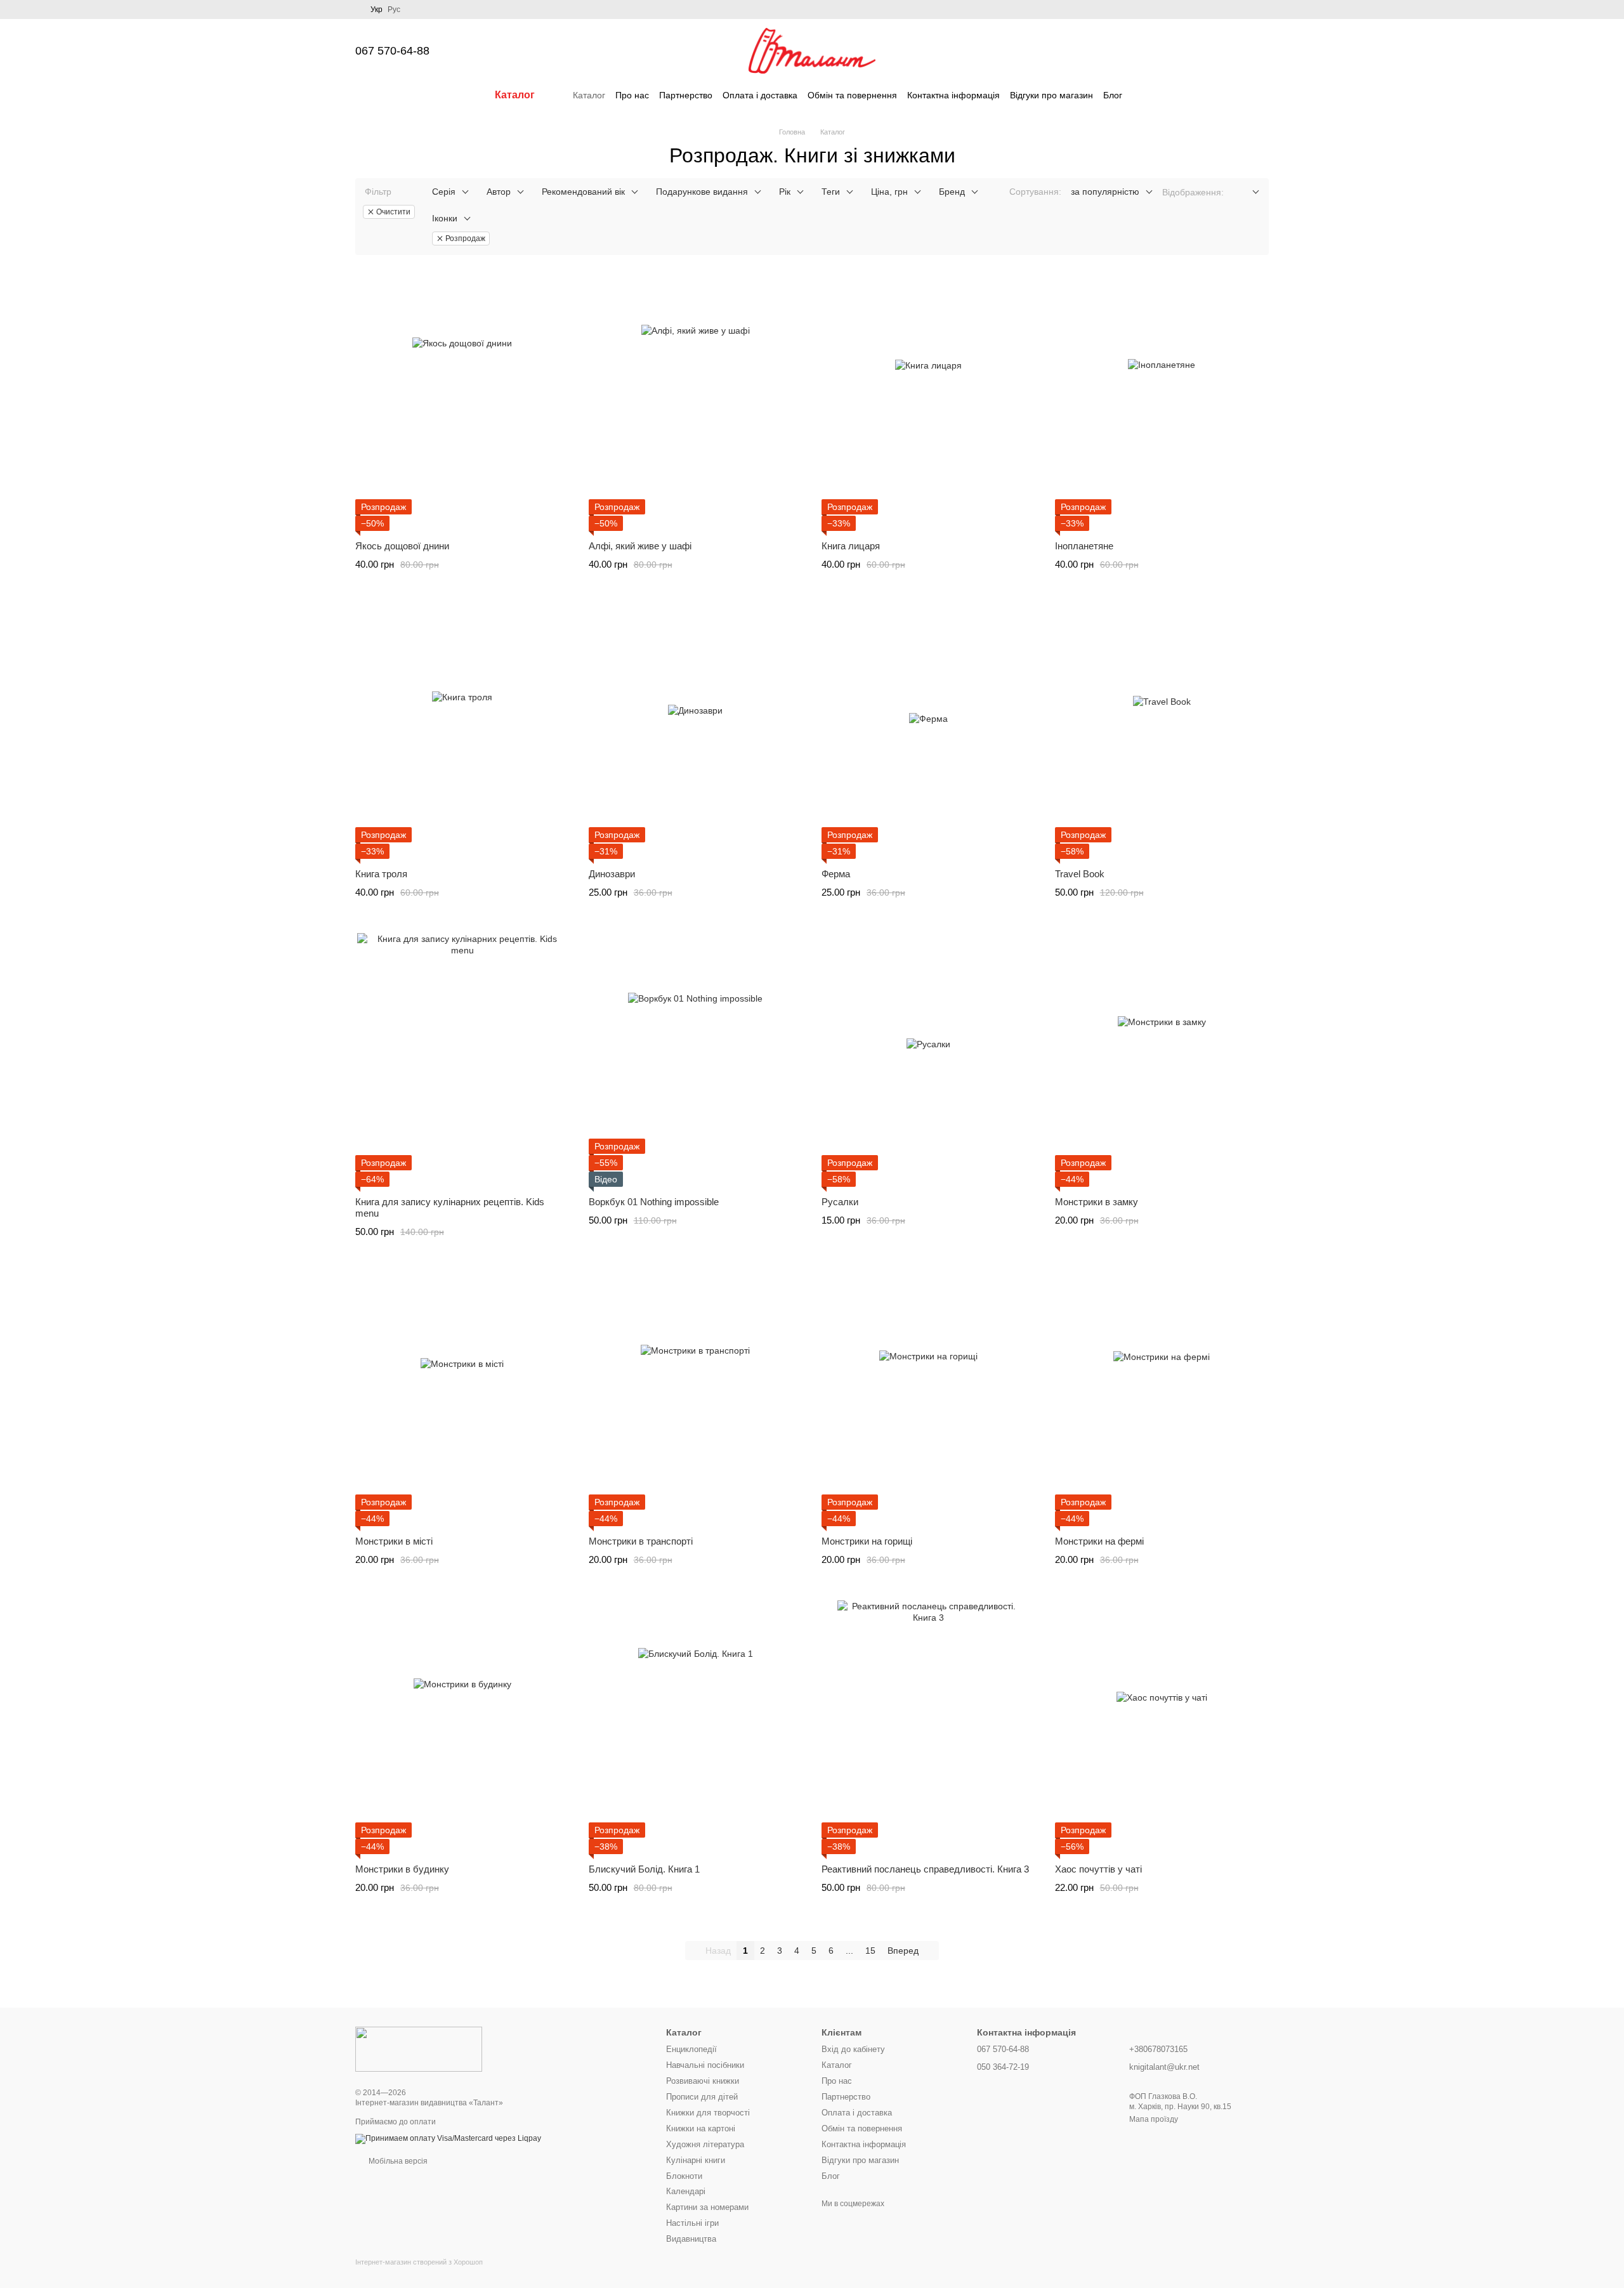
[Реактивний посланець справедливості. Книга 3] (929, 1727)
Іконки (445, 218)
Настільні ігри (692, 2223)
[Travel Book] (1162, 732)
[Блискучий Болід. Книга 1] (696, 1727)
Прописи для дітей (702, 2097)
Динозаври (612, 874)
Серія (444, 192)
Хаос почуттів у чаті (1098, 1869)
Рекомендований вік (583, 192)
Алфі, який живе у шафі (640, 546)
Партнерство (686, 95)
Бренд (952, 192)
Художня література (705, 2144)
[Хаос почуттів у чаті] (1162, 1727)
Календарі (686, 2191)
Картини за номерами (707, 2207)
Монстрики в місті (394, 1541)
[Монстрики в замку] (1162, 1060)
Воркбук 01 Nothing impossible (654, 1202)
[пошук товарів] (1145, 95)
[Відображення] (1246, 193)
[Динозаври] (696, 732)
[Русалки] (929, 1060)
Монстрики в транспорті (641, 1541)
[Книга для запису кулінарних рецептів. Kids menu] (462, 1060)
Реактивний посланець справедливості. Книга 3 (925, 1869)
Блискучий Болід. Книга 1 (644, 1869)
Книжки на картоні (701, 2128)
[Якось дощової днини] (462, 404)
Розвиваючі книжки (703, 2081)
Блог (1113, 95)
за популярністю (1105, 192)
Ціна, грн (889, 192)
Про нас (632, 95)
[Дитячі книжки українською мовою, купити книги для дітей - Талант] (419, 2049)
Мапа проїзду (1154, 2119)
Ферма (836, 874)
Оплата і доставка (760, 95)
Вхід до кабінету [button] (853, 2049)
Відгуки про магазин (1051, 95)
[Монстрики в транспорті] (696, 1399)
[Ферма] (929, 732)
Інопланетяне (1084, 546)
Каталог (589, 95)
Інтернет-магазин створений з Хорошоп (419, 2262)
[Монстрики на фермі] (1162, 1399)
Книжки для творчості (708, 2113)
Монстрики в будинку (402, 1869)
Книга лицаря (851, 546)
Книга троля (381, 874)
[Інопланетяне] (1162, 404)
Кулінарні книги (696, 2160)
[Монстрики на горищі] (929, 1399)
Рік (785, 192)
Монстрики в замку (1097, 1202)
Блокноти (684, 2176)
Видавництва (691, 2239)
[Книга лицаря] (929, 404)
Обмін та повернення (852, 95)
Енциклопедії (691, 2049)
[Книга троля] (462, 732)
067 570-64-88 (392, 51)
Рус (394, 10)
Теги (831, 192)
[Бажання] (1193, 51)
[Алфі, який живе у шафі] (696, 404)
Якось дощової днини (402, 546)
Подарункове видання (702, 192)
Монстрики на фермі (1099, 1541)
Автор (499, 192)
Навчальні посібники (705, 2065)
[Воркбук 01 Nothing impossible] (696, 1060)
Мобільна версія (397, 2161)
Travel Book (1080, 874)
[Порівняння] (1160, 51)
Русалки (840, 1202)
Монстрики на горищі (867, 1541)
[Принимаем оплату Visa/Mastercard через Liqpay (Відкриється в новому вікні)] (448, 2138)
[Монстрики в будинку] (462, 1727)
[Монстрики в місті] (462, 1399)
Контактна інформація (953, 95)
